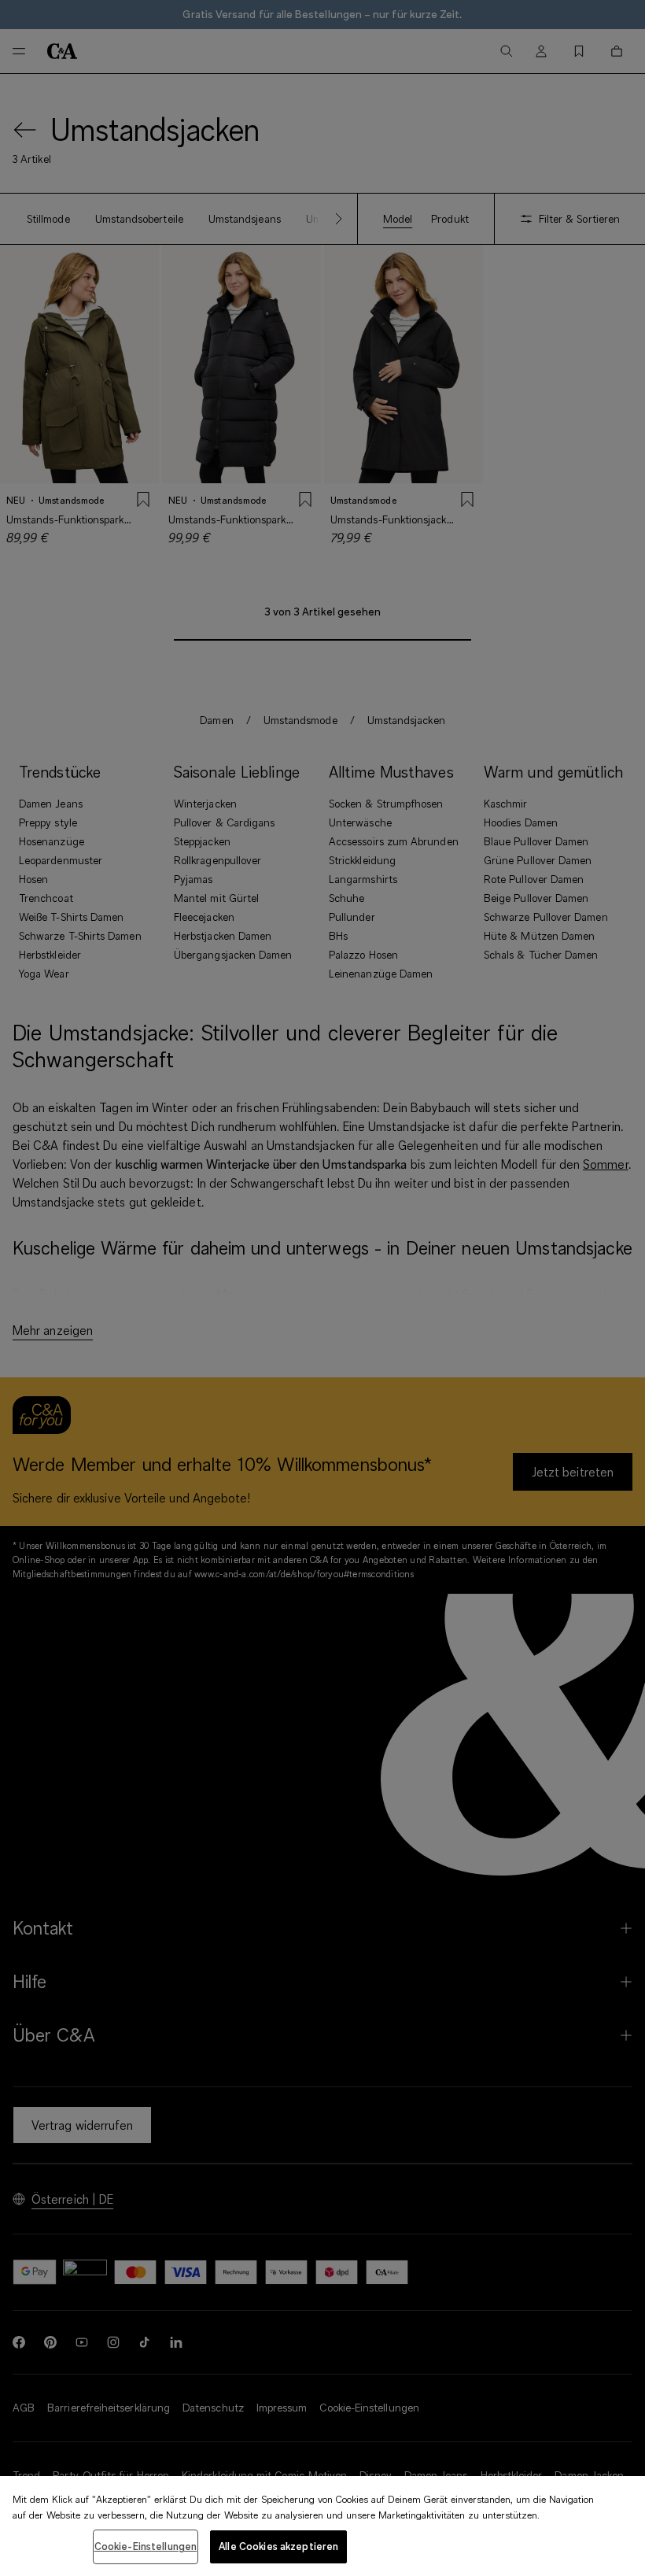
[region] (322, 2526)
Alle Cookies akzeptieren (278, 2546)
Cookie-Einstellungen (146, 2546)
